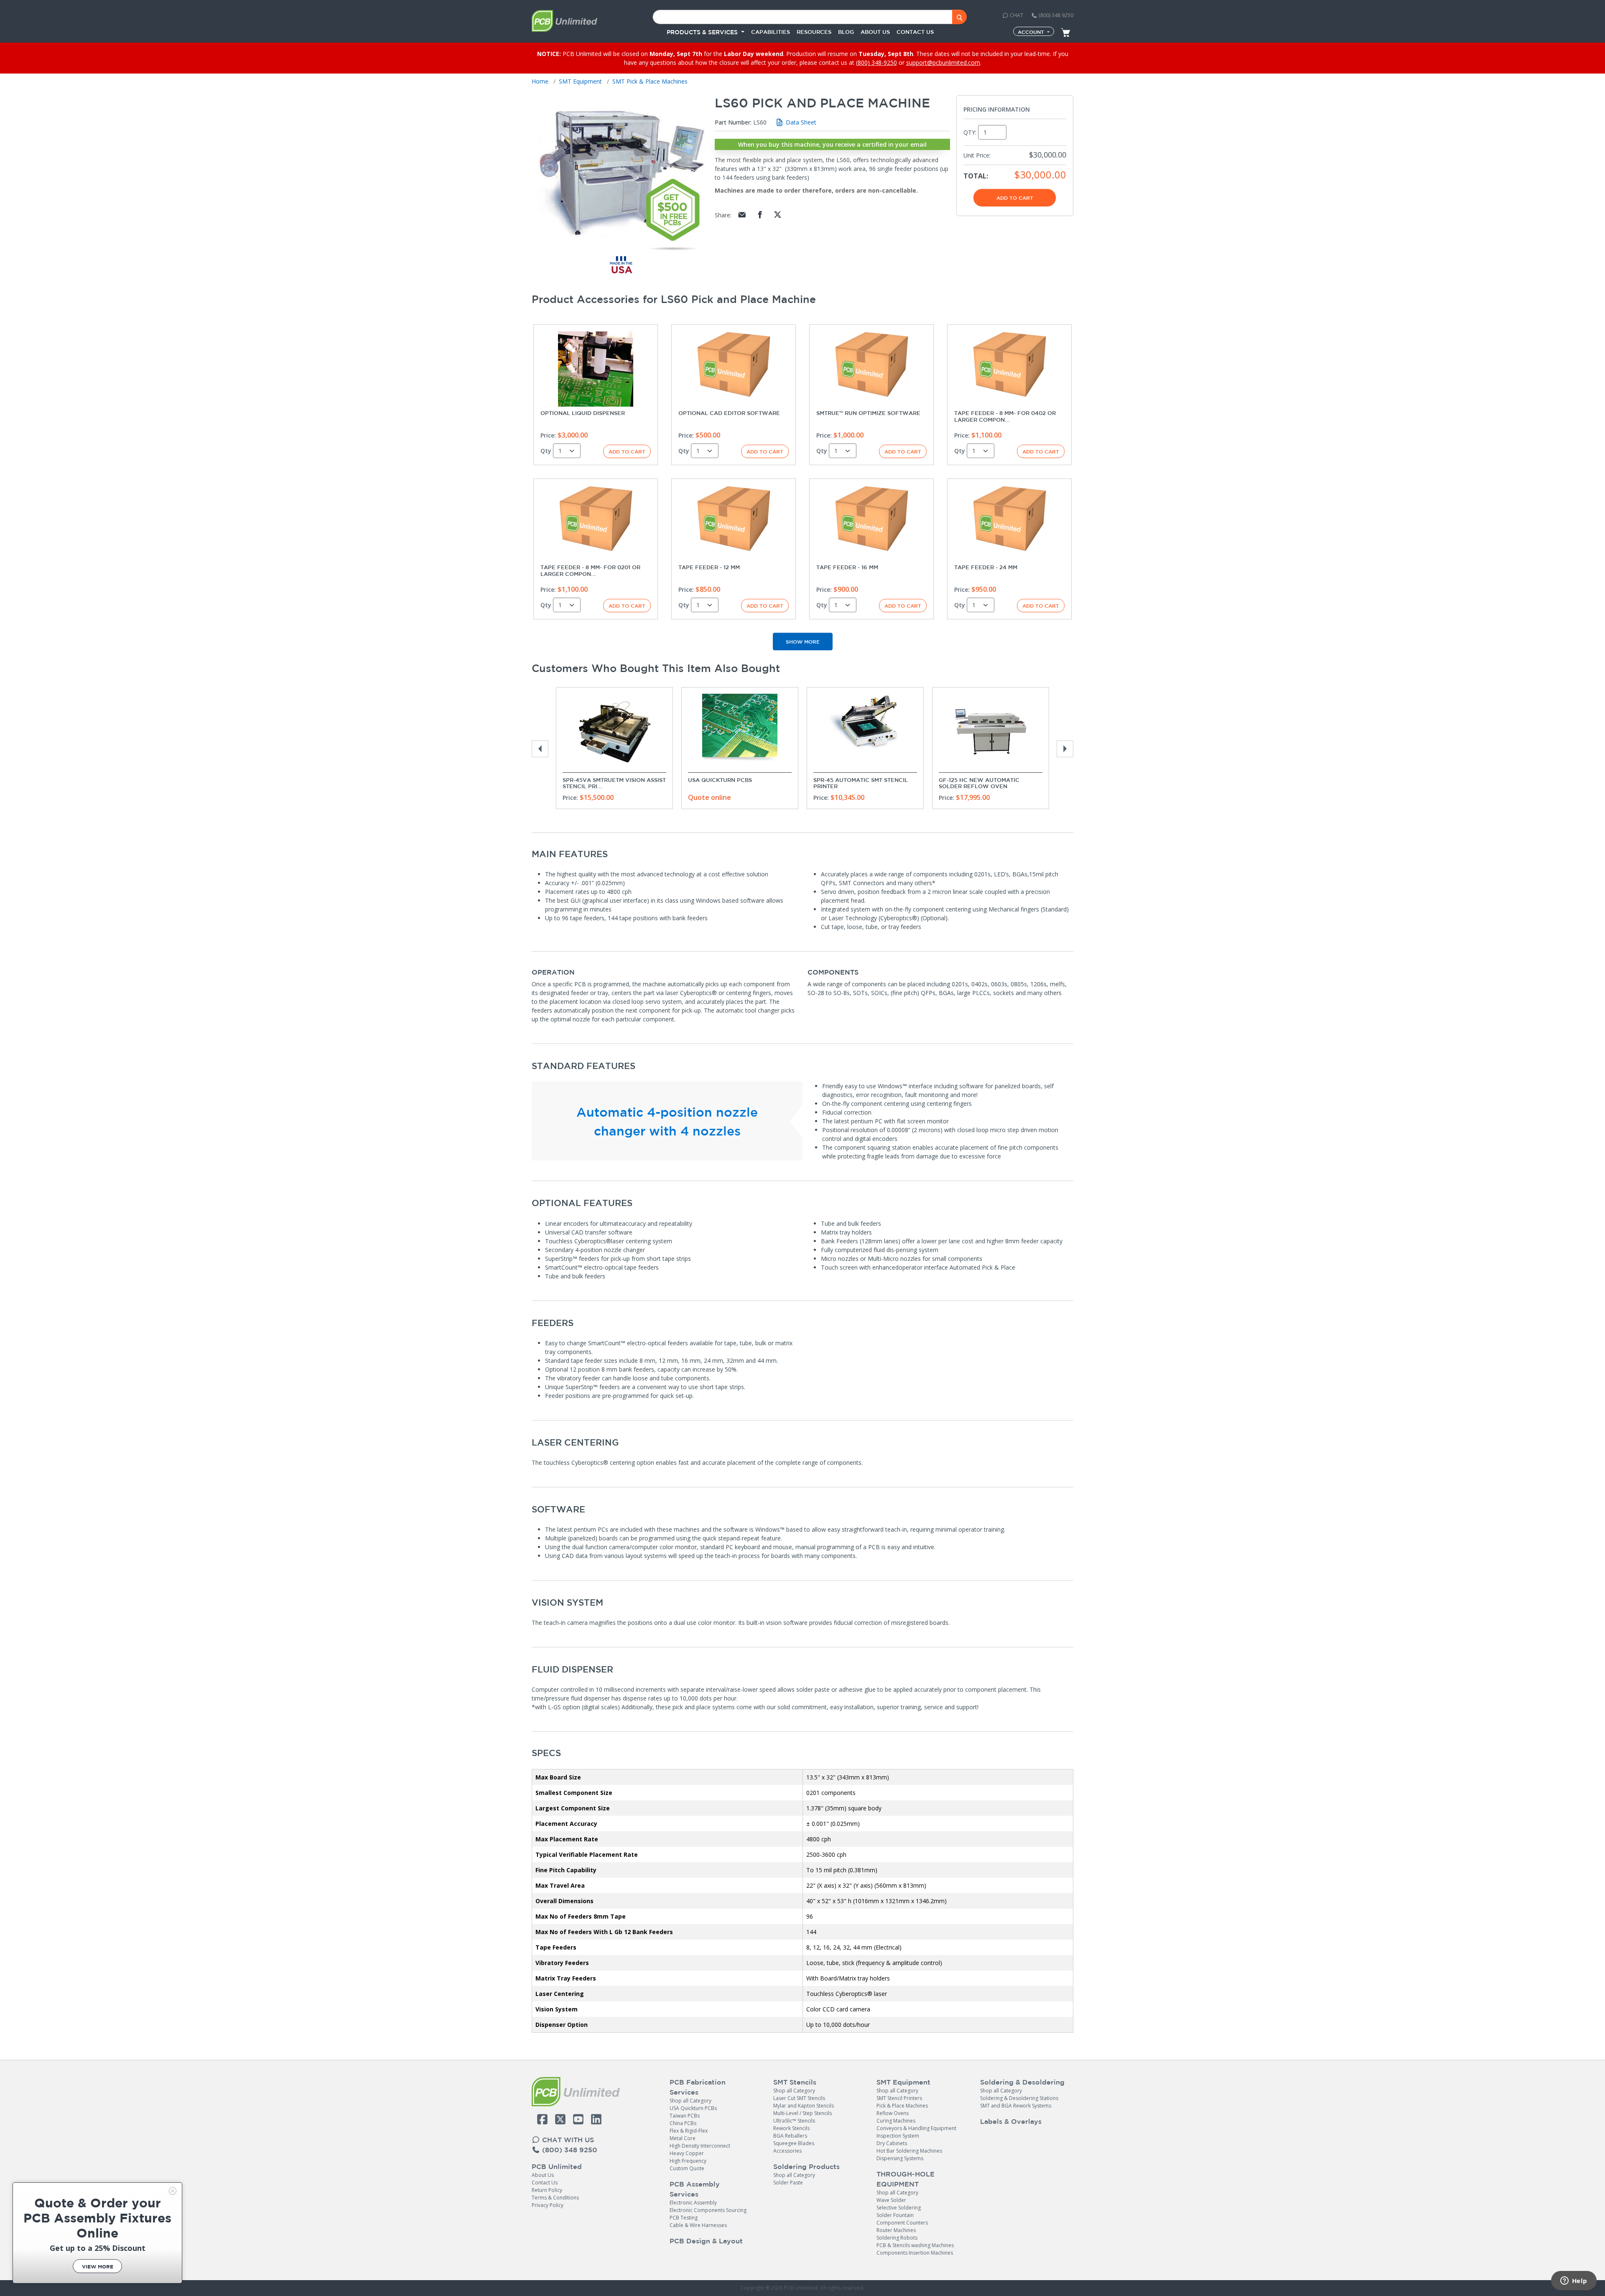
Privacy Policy (548, 2205)
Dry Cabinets (892, 2143)
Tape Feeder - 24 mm (986, 567)
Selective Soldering (899, 2208)
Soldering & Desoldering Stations (1019, 2098)
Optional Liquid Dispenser (583, 413)
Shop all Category (690, 2101)
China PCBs (683, 2123)
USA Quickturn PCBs (720, 780)
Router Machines (896, 2230)
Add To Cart (1015, 198)
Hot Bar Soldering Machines (909, 2151)
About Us (543, 2175)
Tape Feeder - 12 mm (709, 567)
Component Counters (902, 2223)
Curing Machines (896, 2121)
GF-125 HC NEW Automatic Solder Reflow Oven (979, 783)
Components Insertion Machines (915, 2253)
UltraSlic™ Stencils (794, 2121)
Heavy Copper (687, 2153)
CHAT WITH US (567, 2140)
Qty (546, 451)
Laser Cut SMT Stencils (799, 2098)
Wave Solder (891, 2200)
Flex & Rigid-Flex (689, 2131)
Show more (803, 641)
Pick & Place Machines (902, 2106)
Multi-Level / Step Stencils (802, 2113)
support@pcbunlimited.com (943, 62)
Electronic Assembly (693, 2203)
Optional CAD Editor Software (729, 413)
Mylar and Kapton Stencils (804, 2106)
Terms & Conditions (555, 2198)
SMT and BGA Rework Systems (1016, 2106)
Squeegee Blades (794, 2143)
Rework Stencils (791, 2128)
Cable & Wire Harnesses (698, 2225)
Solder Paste (788, 2183)
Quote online (710, 797)
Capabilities (771, 32)
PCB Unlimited (557, 2166)
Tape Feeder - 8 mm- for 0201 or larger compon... (590, 571)
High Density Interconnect (700, 2146)
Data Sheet (800, 122)
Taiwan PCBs (685, 2116)
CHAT (1016, 15)
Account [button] (1032, 32)
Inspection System (898, 2136)
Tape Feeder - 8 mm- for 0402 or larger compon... (1005, 416)
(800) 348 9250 (1055, 15)
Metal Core (683, 2138)
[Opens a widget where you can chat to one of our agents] (1574, 2281)
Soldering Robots (897, 2238)
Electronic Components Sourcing (708, 2210)
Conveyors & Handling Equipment (916, 2128)
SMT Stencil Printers (899, 2098)
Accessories (787, 2151)
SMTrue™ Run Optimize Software (868, 413)
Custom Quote (687, 2168)
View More (98, 2267)
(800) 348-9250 (876, 62)
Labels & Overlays (1011, 2121)
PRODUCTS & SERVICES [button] (703, 32)
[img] (173, 2191)
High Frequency (688, 2161)
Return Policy (547, 2190)
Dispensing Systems (900, 2158)
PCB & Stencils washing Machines (915, 2245)
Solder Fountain (895, 2215)
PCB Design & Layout (706, 2241)
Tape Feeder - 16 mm (847, 567)
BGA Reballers (790, 2136)
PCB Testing (684, 2218)
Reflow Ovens (893, 2113)
